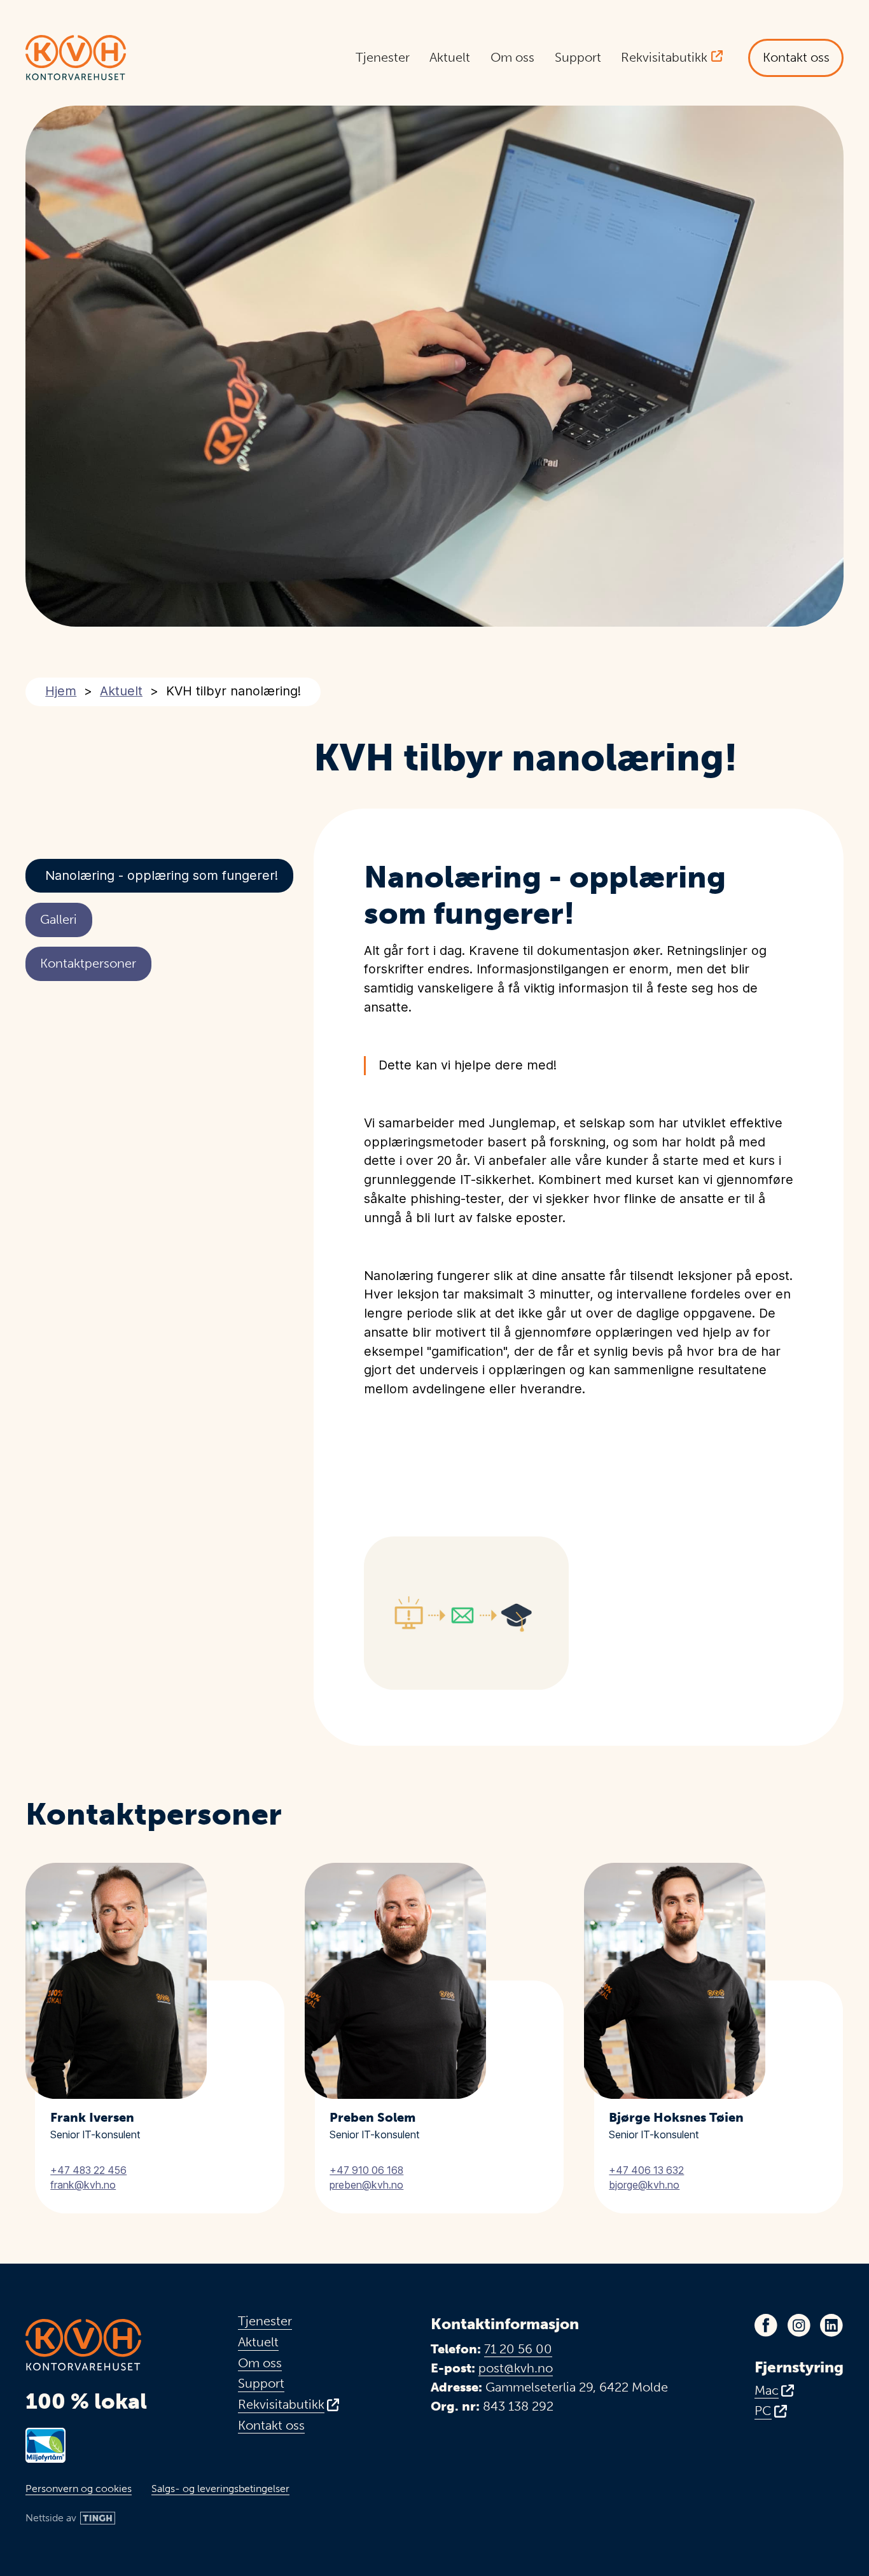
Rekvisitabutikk (664, 57)
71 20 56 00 (518, 2349)
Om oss (512, 57)
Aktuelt (450, 57)
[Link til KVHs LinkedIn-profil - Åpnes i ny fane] (831, 2325)
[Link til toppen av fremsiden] (76, 58)
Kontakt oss (796, 57)
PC (763, 2411)
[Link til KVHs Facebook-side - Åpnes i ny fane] (766, 2325)
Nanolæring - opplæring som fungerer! (162, 875)
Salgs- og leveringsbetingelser (220, 2489)
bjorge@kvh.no (644, 2185)
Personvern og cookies (79, 2489)
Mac (767, 2391)
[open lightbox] (466, 1613)
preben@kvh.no (366, 2185)
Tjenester (383, 57)
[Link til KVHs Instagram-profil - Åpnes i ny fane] (799, 2325)
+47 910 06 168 (366, 2170)
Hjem (61, 691)
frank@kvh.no (83, 2185)
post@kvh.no (516, 2368)
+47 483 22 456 (88, 2170)
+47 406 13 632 (646, 2170)
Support (578, 57)
